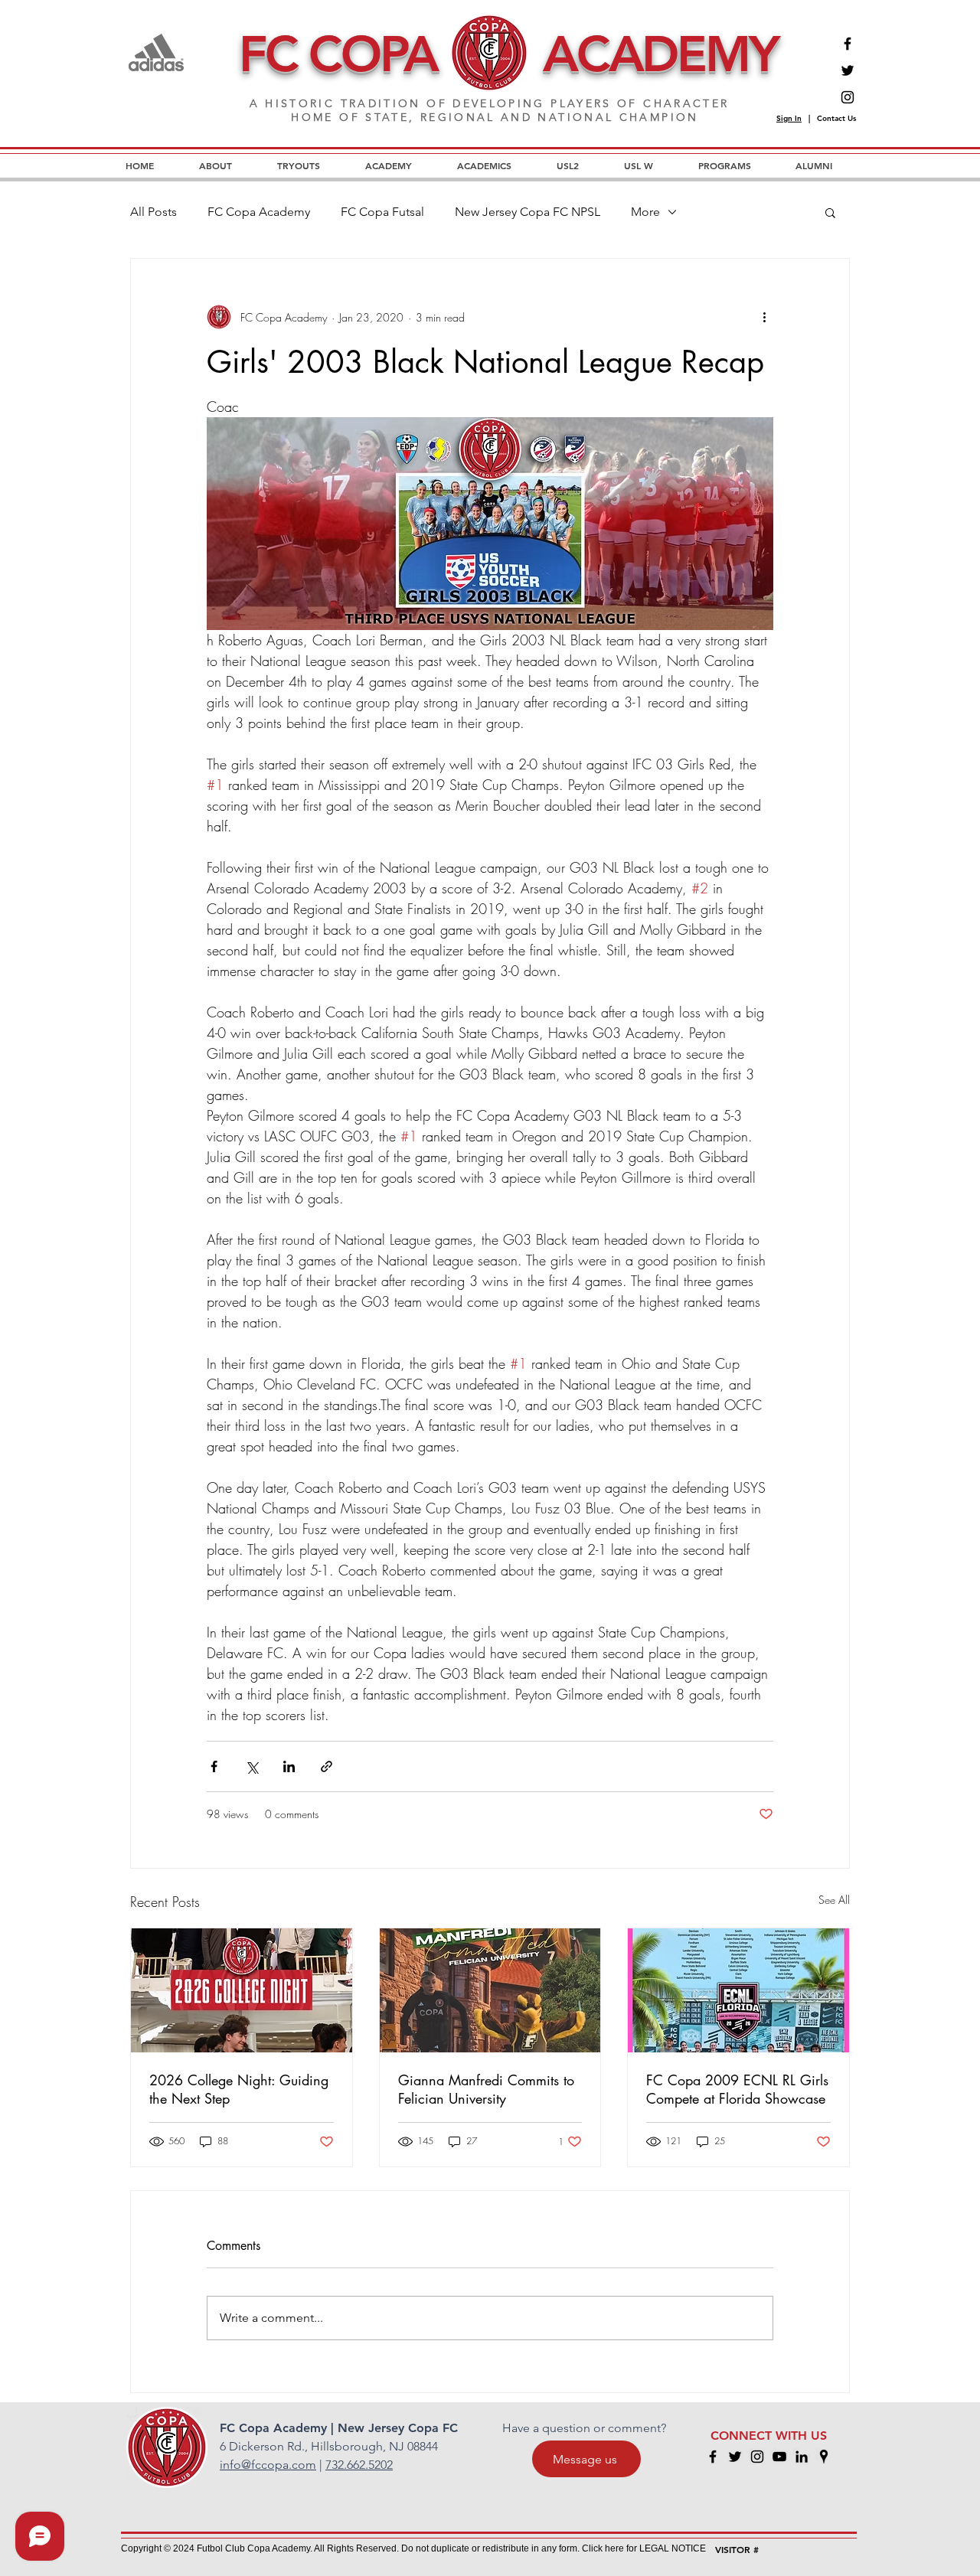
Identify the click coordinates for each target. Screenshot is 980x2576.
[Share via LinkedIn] (289, 1766)
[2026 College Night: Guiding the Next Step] (242, 1990)
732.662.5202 (359, 2465)
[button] (830, 212)
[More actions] (764, 317)
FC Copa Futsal (382, 212)
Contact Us (836, 118)
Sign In (789, 118)
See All (834, 1900)
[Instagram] (848, 97)
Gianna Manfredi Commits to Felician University (486, 2089)
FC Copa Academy (259, 212)
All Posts (154, 212)
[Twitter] (848, 70)
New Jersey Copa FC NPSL (528, 212)
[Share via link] (327, 1766)
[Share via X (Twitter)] (252, 1766)
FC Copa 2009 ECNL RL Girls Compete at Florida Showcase (737, 2089)
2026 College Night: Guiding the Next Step (239, 2089)
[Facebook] (848, 44)
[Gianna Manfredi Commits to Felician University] (490, 1990)
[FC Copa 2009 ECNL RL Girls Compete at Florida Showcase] (738, 1990)
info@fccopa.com (268, 2465)
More (645, 212)
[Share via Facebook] (214, 1766)
